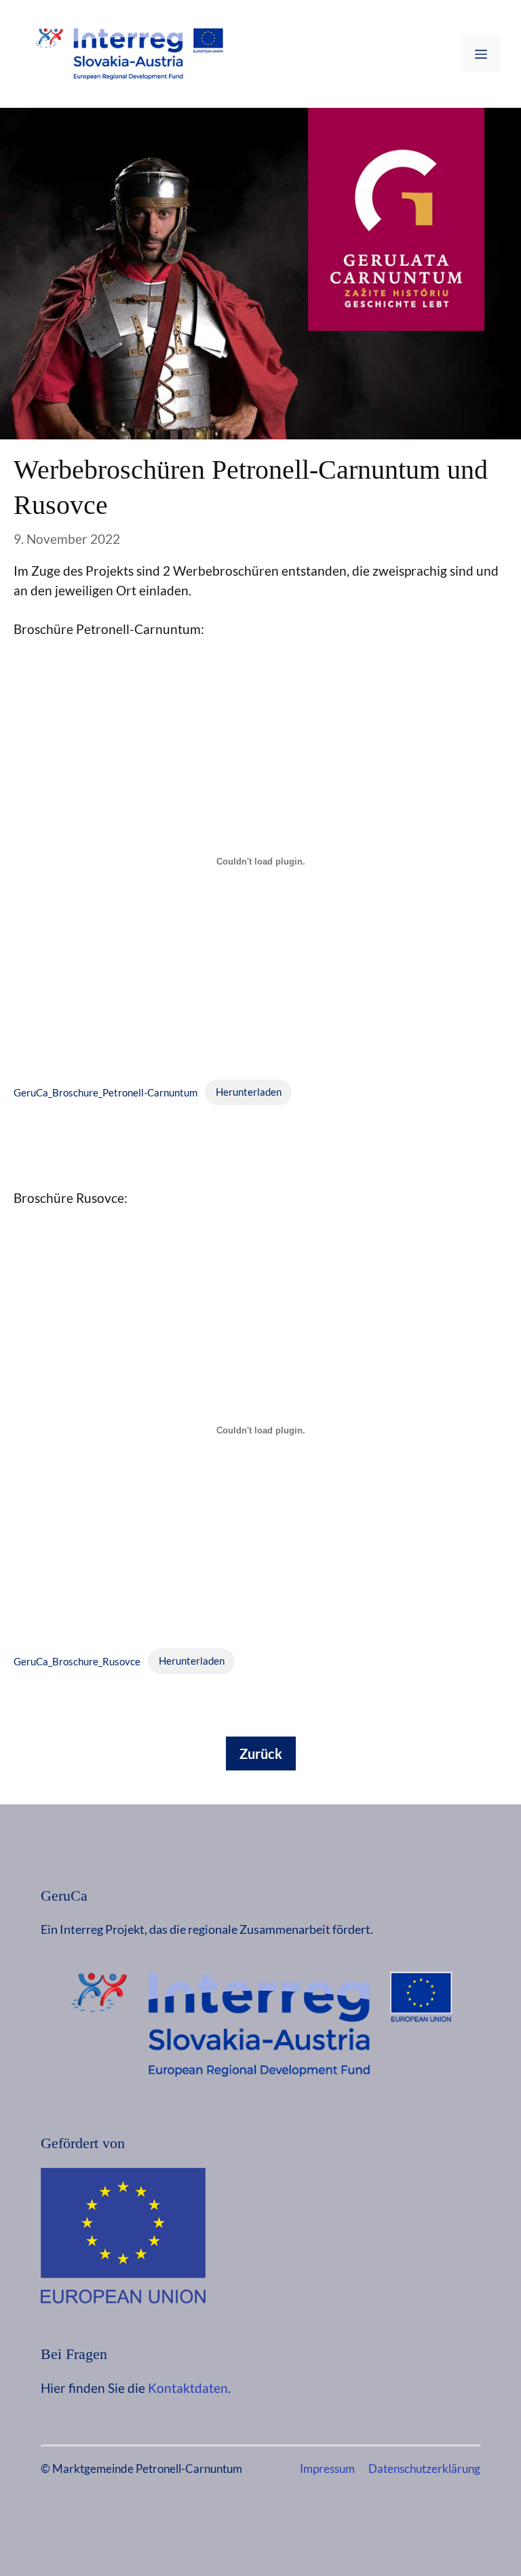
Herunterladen (249, 1092)
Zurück (261, 1753)
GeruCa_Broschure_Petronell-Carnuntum (105, 1092)
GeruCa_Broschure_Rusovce (77, 1661)
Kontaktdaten (188, 2388)
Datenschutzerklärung (424, 2469)
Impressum (327, 2469)
